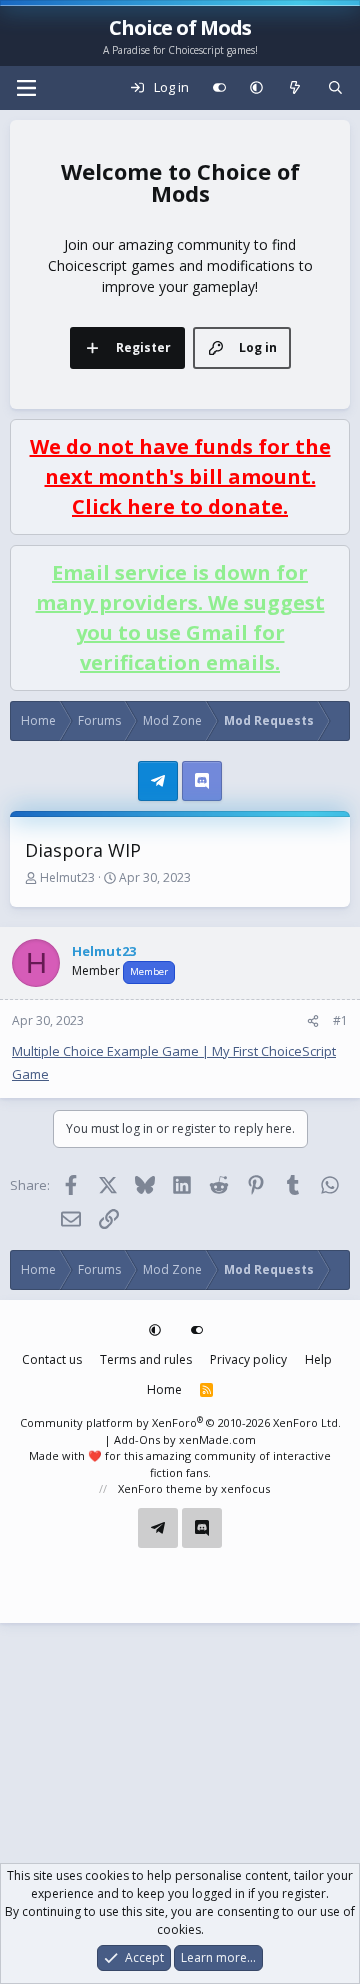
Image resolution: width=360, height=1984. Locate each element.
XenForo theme (160, 1488)
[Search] (335, 88)
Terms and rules (146, 1359)
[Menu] (26, 88)
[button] (256, 88)
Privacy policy (248, 1359)
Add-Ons (137, 1439)
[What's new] (295, 88)
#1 (340, 1020)
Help (318, 1359)
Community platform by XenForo (180, 1422)
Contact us (52, 1359)
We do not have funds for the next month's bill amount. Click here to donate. (180, 476)
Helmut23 (67, 877)
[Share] (313, 1021)
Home (164, 1389)
